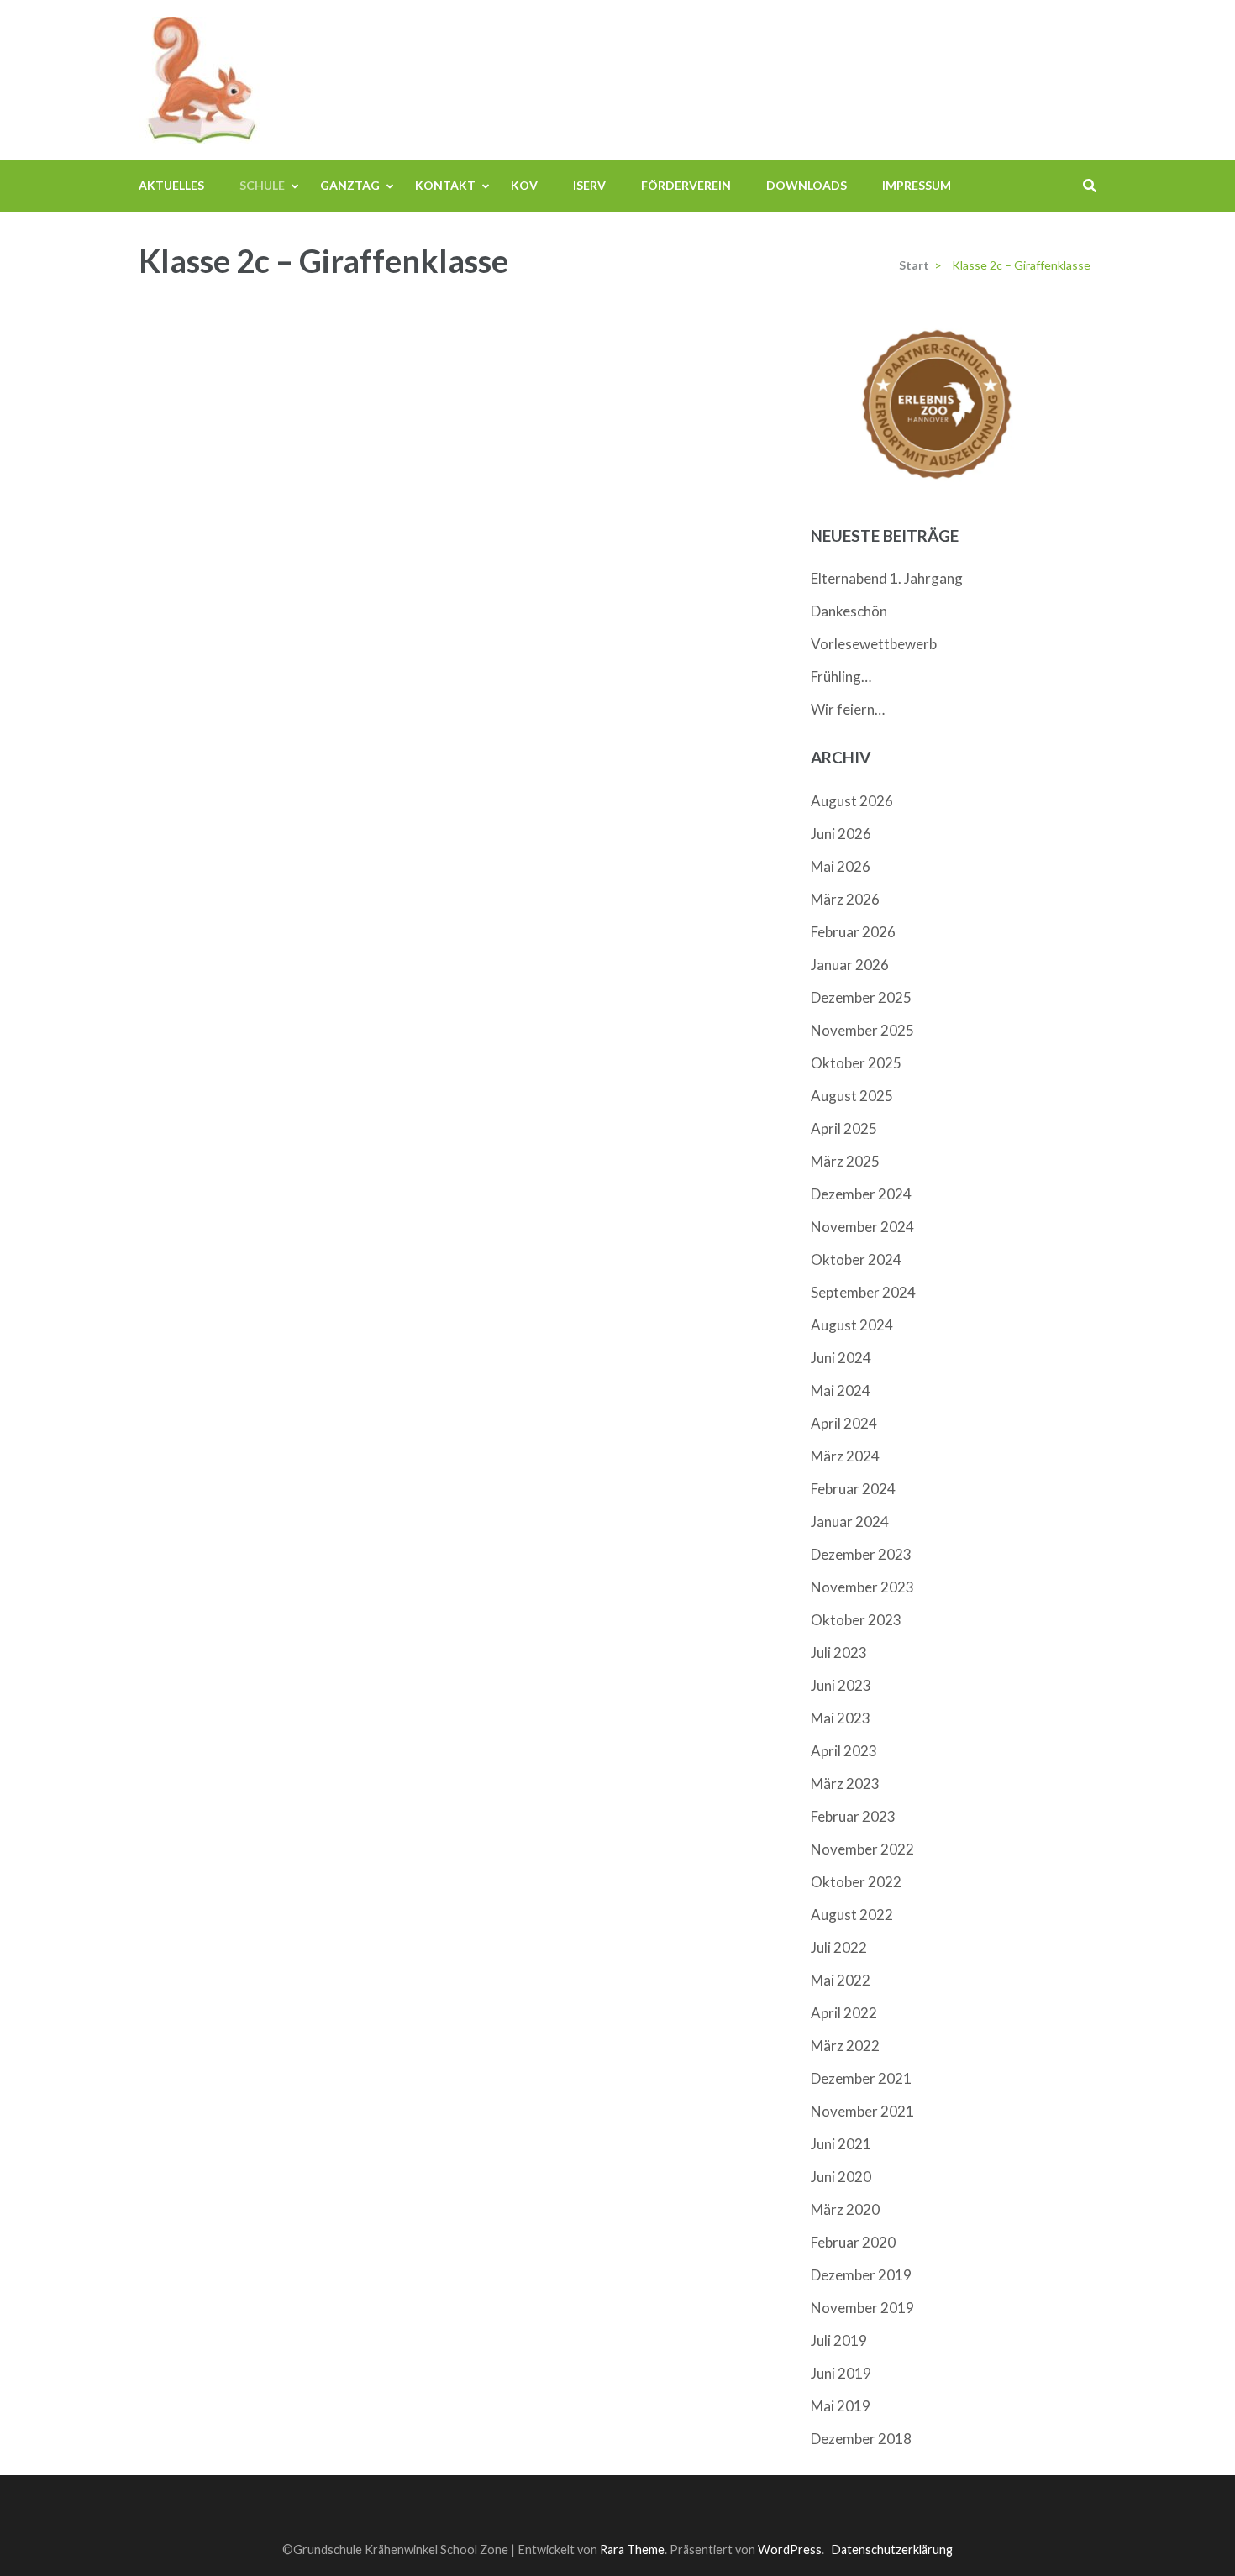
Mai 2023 (841, 1718)
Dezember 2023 (861, 1554)
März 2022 (845, 2046)
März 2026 (845, 899)
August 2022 (852, 1915)
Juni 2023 (841, 1685)
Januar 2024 (850, 1521)
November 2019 (862, 2308)
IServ (589, 185)
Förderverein (686, 185)
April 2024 (844, 1423)
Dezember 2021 (861, 2078)
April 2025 (844, 1128)
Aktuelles (171, 185)
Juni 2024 (841, 1358)
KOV (524, 185)
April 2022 (844, 2013)
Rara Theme (632, 2550)
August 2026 (852, 801)
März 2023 (845, 1784)
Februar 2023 (853, 1816)
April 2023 (844, 1751)
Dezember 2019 (861, 2275)
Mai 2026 (841, 866)
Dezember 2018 (861, 2439)
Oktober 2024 (856, 1259)
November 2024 (862, 1227)
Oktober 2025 (856, 1063)
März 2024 (845, 1456)
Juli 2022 (839, 1947)
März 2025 (845, 1161)
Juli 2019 (839, 2340)
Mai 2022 (841, 1980)
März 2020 (845, 2209)
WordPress (790, 2550)
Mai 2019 (841, 2406)
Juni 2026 (841, 834)
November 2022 (862, 1849)
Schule (262, 185)
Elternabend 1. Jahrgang (887, 578)
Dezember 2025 (861, 997)
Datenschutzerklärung (892, 2550)
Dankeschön (849, 611)
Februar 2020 (853, 2242)
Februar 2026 (853, 932)
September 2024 (863, 1292)
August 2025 (852, 1096)
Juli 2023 (839, 1653)
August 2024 (852, 1325)
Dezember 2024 (861, 1194)
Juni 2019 (841, 2373)
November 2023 (862, 1587)
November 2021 (862, 2111)
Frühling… (841, 677)
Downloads (807, 185)
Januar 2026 (850, 965)
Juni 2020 (841, 2177)
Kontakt (445, 185)
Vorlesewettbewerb (874, 644)
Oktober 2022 (856, 1882)
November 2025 (862, 1030)
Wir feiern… (848, 709)
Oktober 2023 (856, 1620)
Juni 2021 (841, 2144)
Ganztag (350, 185)
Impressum (917, 185)
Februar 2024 (853, 1489)
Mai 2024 (841, 1390)
